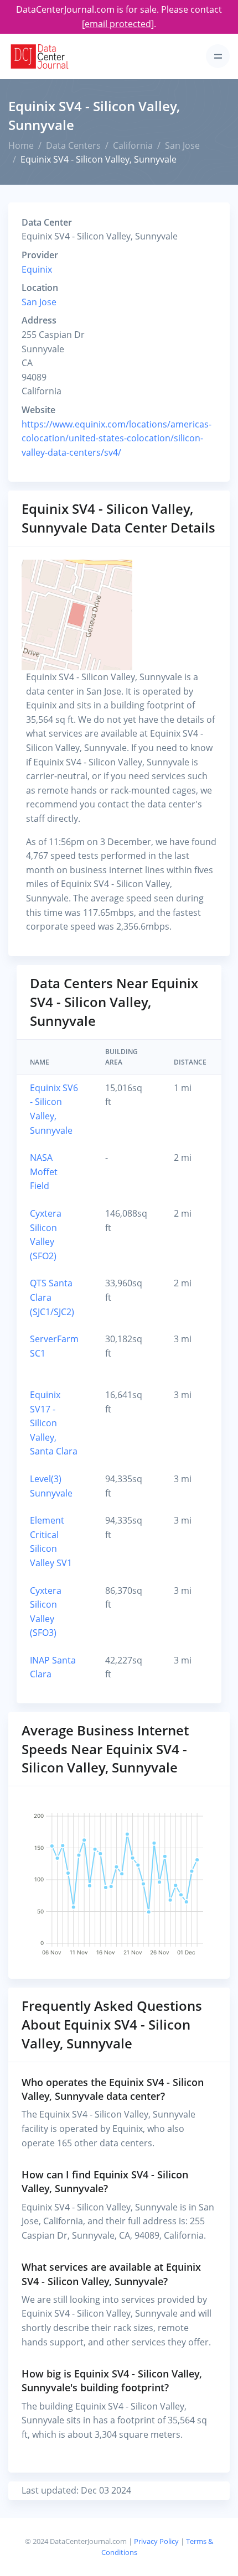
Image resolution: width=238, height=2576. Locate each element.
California (133, 145)
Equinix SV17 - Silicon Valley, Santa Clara (54, 1423)
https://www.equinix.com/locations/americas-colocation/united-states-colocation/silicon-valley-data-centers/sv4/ (117, 438)
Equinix (37, 269)
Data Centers (73, 145)
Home (21, 145)
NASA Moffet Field (44, 1172)
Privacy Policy (156, 2541)
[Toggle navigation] (218, 56)
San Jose (182, 145)
